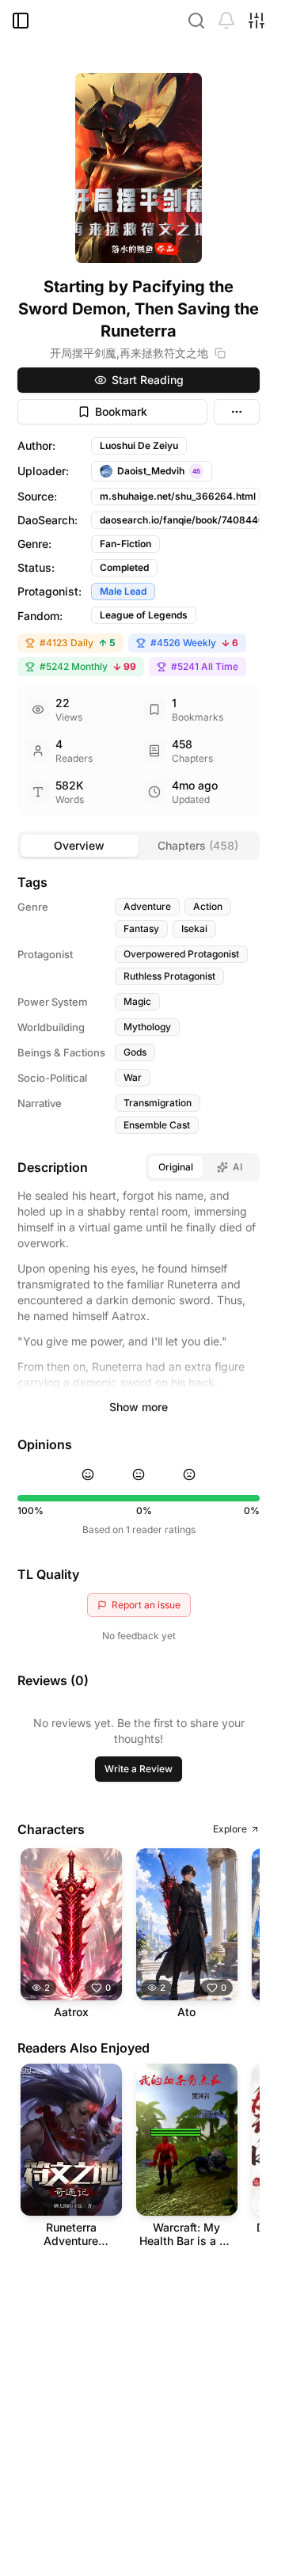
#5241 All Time (205, 666)
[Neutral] (139, 1474)
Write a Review (139, 1769)
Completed (124, 567)
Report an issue (146, 1605)
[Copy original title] (220, 353)
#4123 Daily (78, 643)
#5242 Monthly (88, 666)
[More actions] (237, 412)
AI (237, 1167)
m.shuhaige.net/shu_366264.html (178, 496)
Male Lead (123, 591)
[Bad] (189, 1474)
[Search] (196, 21)
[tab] (80, 846)
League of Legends (144, 615)
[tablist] (139, 846)
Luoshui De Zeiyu (139, 445)
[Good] (88, 1474)
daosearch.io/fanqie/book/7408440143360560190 (180, 520)
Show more (139, 1407)
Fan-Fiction (125, 544)
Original (176, 1167)
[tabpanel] (139, 1568)
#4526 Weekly (194, 643)
